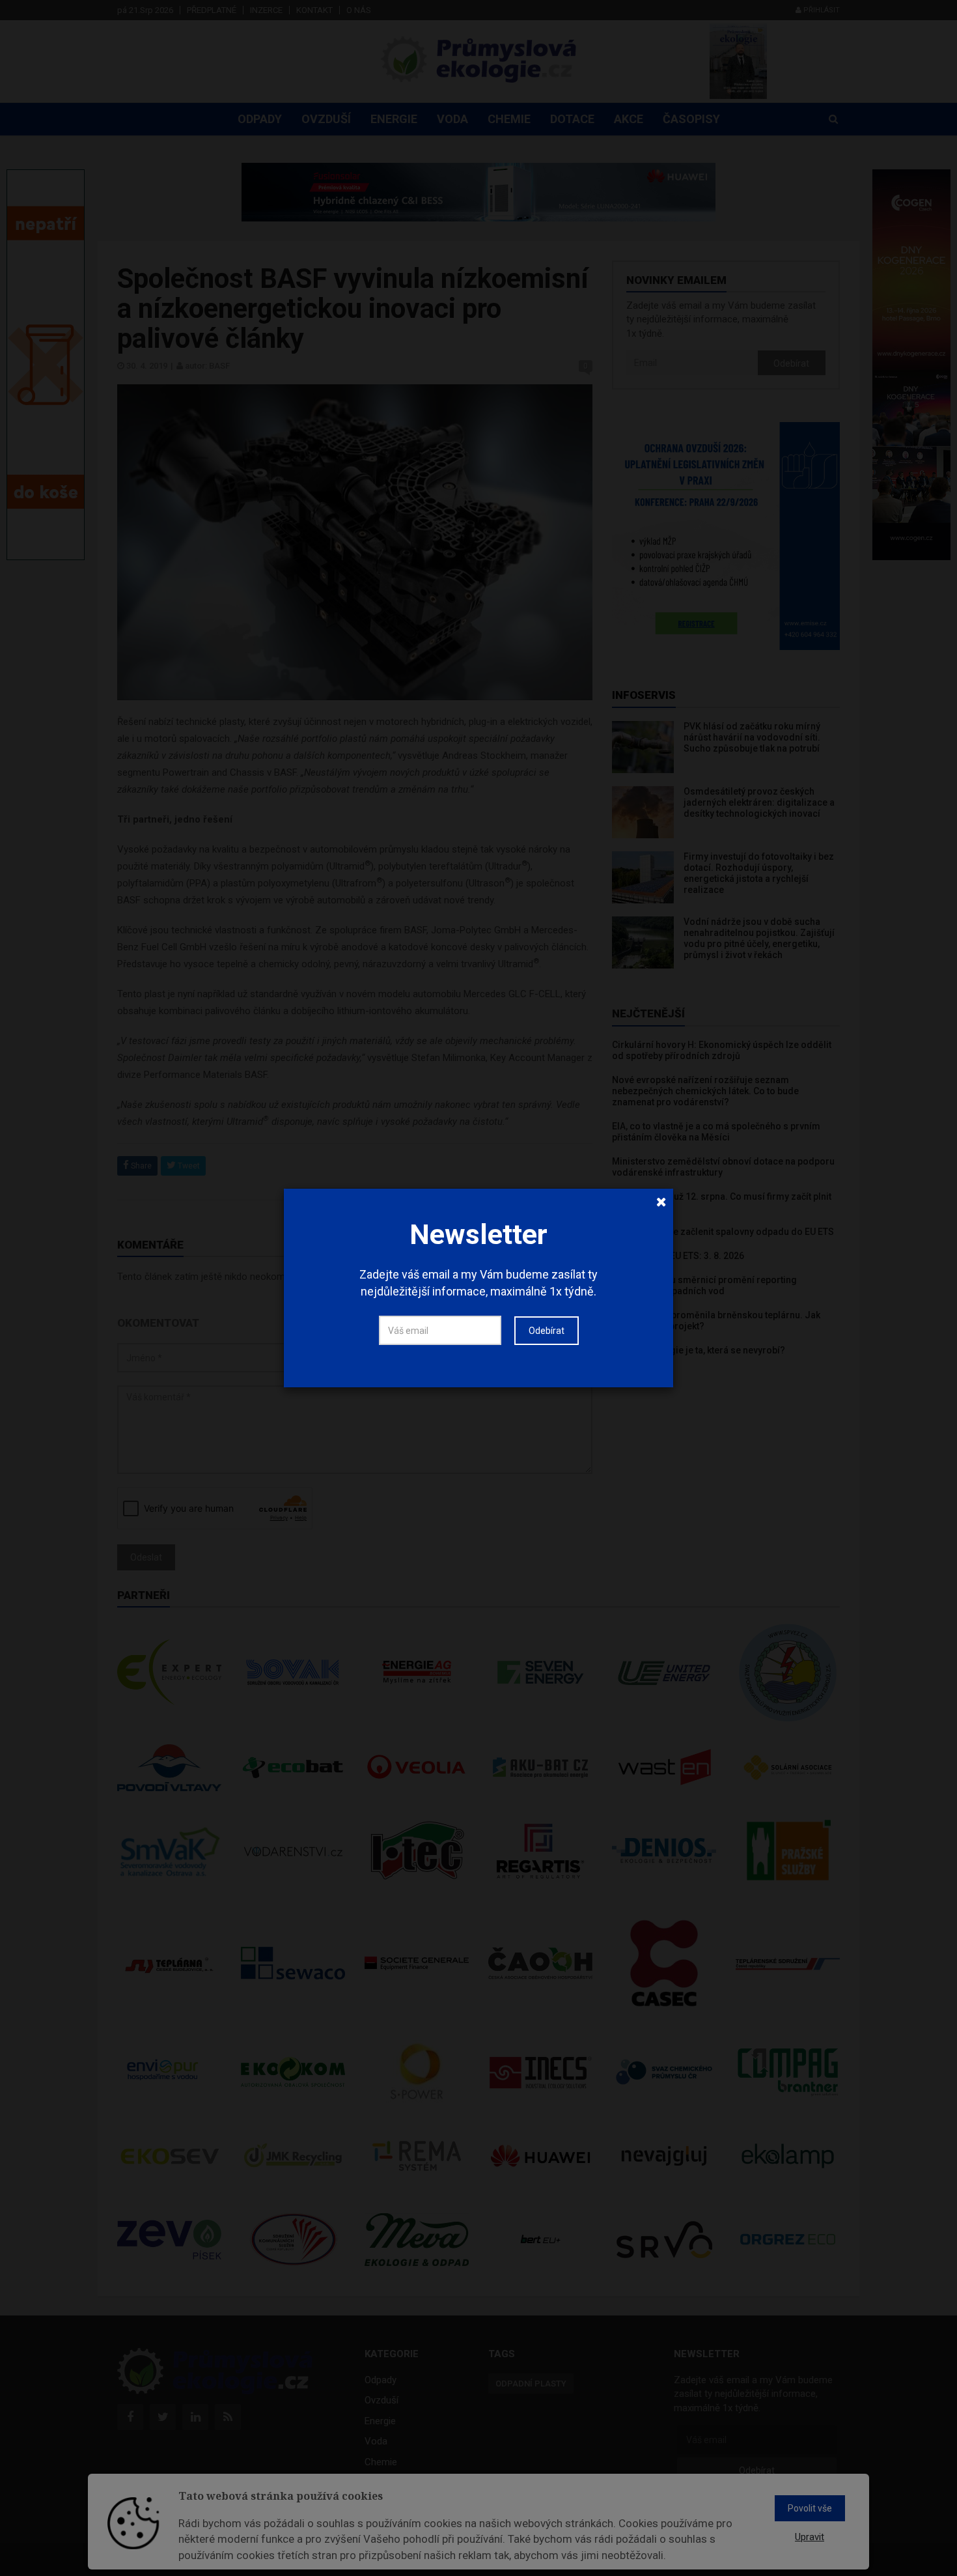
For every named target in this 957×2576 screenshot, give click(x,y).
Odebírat (547, 1331)
